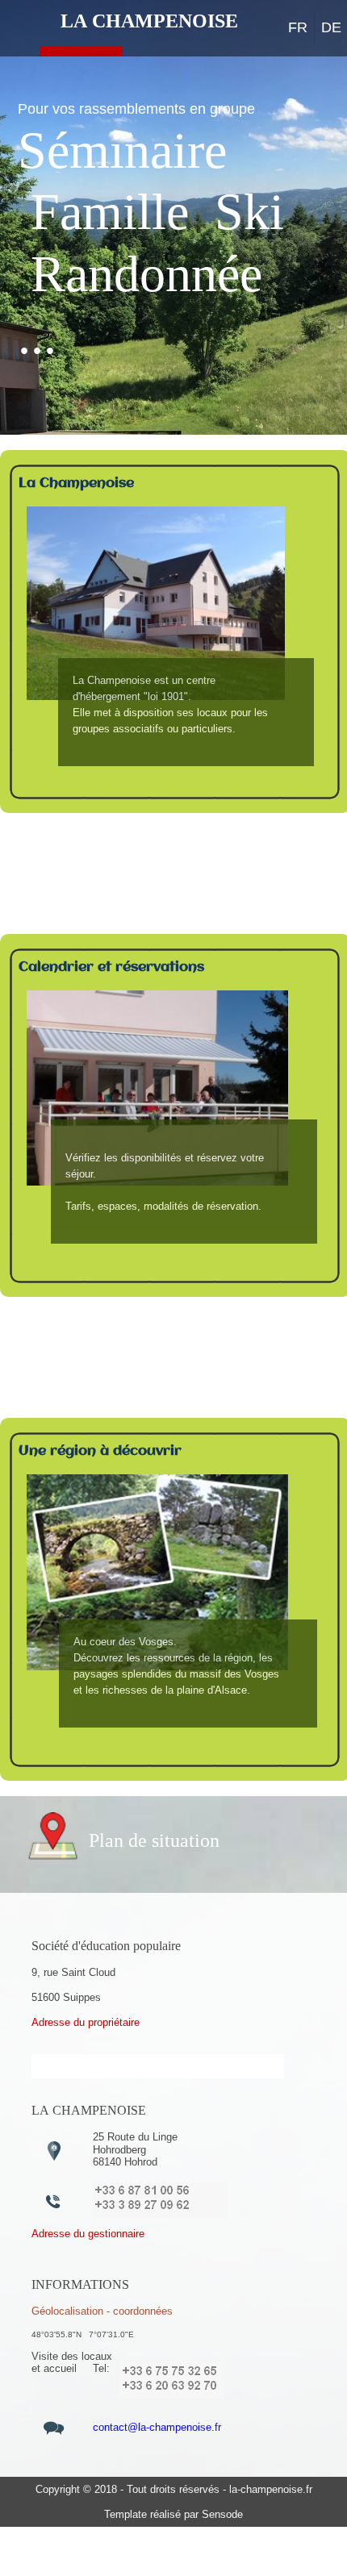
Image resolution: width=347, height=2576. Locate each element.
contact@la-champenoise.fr (157, 2427)
